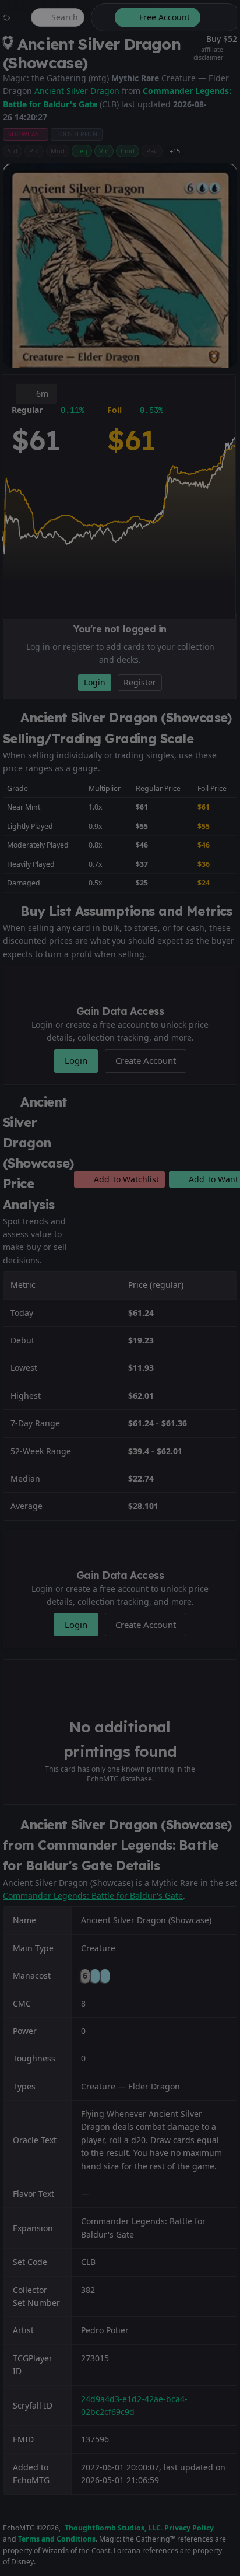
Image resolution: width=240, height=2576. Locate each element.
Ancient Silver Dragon (78, 91)
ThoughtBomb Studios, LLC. (114, 2528)
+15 (175, 151)
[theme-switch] (101, 17)
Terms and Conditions (57, 2539)
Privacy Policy (189, 2528)
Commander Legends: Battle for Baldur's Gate (93, 1896)
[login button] (220, 17)
